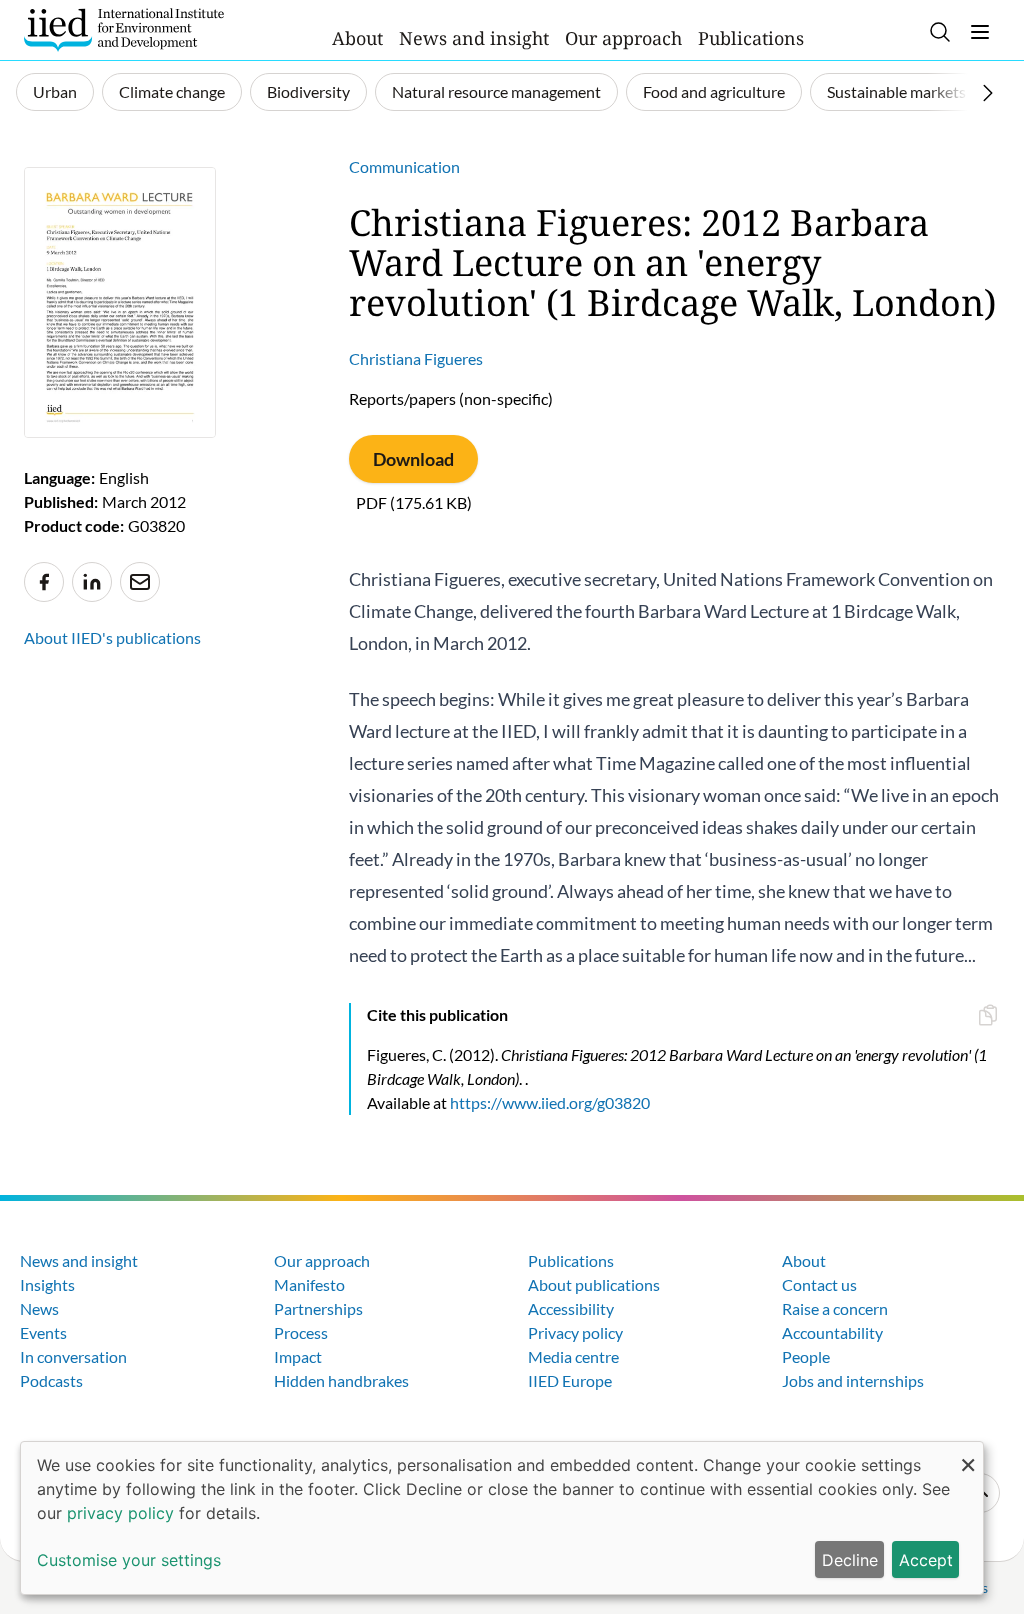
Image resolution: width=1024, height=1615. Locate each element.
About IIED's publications (112, 637)
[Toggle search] (940, 32)
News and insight (474, 38)
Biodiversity (308, 91)
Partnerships (318, 1308)
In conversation (73, 1356)
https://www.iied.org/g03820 (550, 1102)
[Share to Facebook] (44, 582)
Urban (55, 91)
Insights (47, 1284)
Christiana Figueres (416, 358)
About (357, 38)
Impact (298, 1356)
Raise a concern (835, 1308)
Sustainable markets (896, 91)
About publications (594, 1284)
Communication (404, 166)
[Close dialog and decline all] (968, 1454)
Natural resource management (496, 91)
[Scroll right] (988, 93)
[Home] (124, 30)
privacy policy (120, 1513)
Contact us (819, 1284)
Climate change (172, 91)
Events (43, 1332)
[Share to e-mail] (140, 582)
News (39, 1308)
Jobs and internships (853, 1380)
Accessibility (571, 1308)
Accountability (832, 1332)
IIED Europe (570, 1380)
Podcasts (51, 1380)
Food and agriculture (714, 91)
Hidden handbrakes (341, 1380)
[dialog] (502, 1518)
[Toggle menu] (980, 32)
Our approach (623, 38)
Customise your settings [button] (129, 1560)
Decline (850, 1560)
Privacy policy (575, 1332)
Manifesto (309, 1284)
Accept (926, 1560)
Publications (751, 38)
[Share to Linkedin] (92, 582)
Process (301, 1332)
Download (413, 459)
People (806, 1356)
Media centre (573, 1356)
